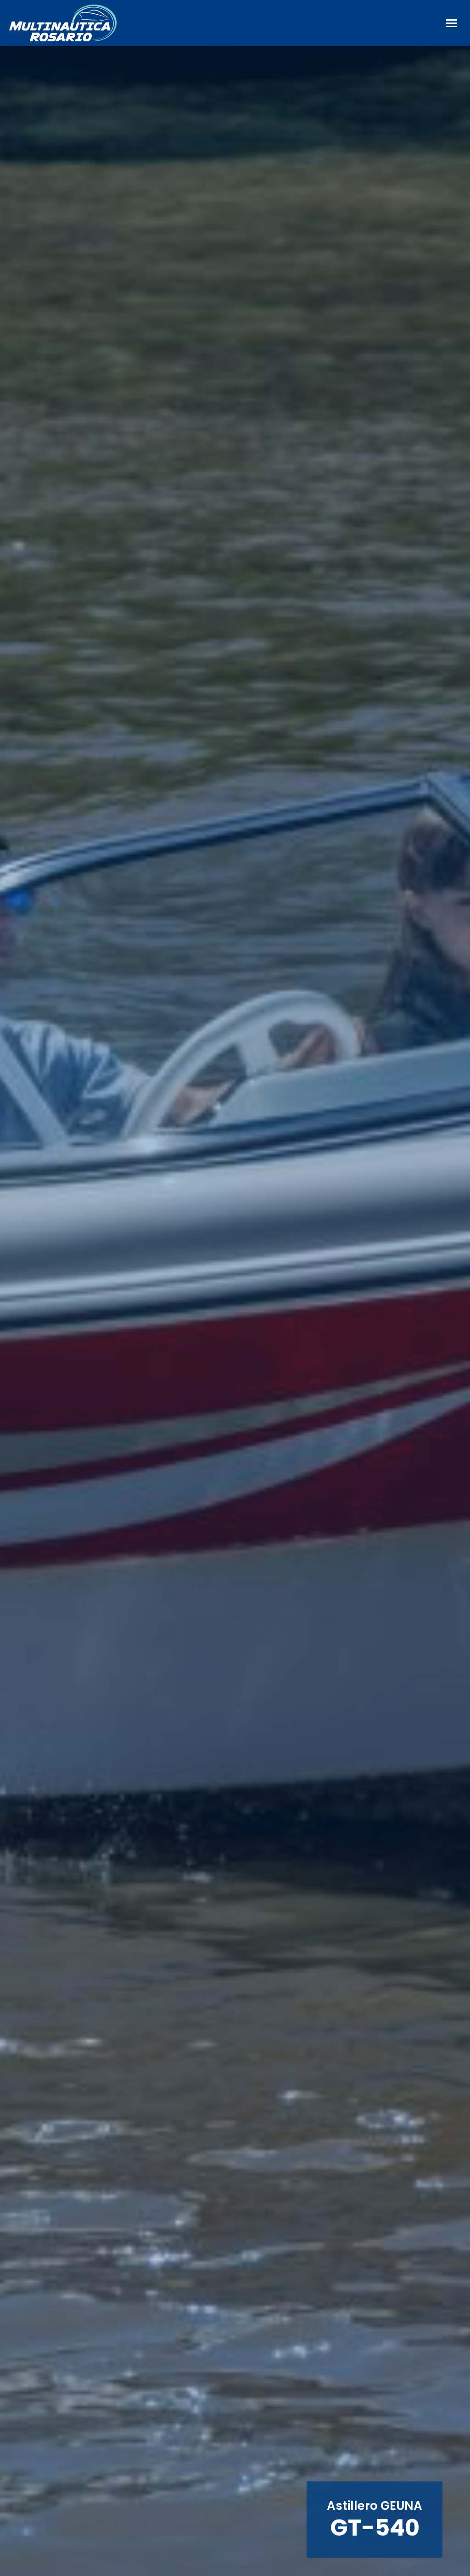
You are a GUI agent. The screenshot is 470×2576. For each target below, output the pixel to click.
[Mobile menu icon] (452, 23)
